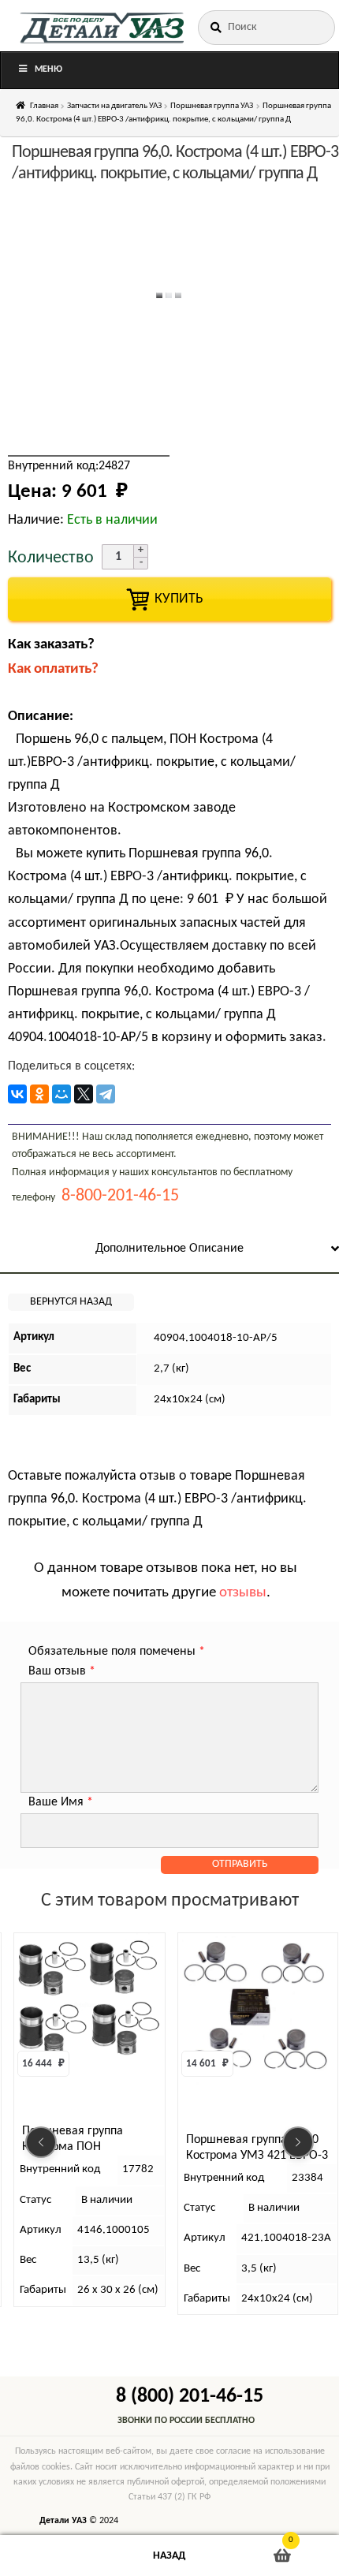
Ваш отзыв (62, 1671)
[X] (84, 1094)
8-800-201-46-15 (120, 1196)
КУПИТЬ (169, 599)
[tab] (169, 1250)
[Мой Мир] (61, 1094)
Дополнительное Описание (169, 1249)
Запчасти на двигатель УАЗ (114, 106)
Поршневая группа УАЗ (212, 106)
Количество (51, 558)
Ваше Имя (61, 1802)
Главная (44, 106)
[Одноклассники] (39, 1094)
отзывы (243, 1593)
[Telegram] (106, 1094)
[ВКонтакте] (17, 1094)
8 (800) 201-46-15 (190, 2397)
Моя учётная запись (56, 2556)
